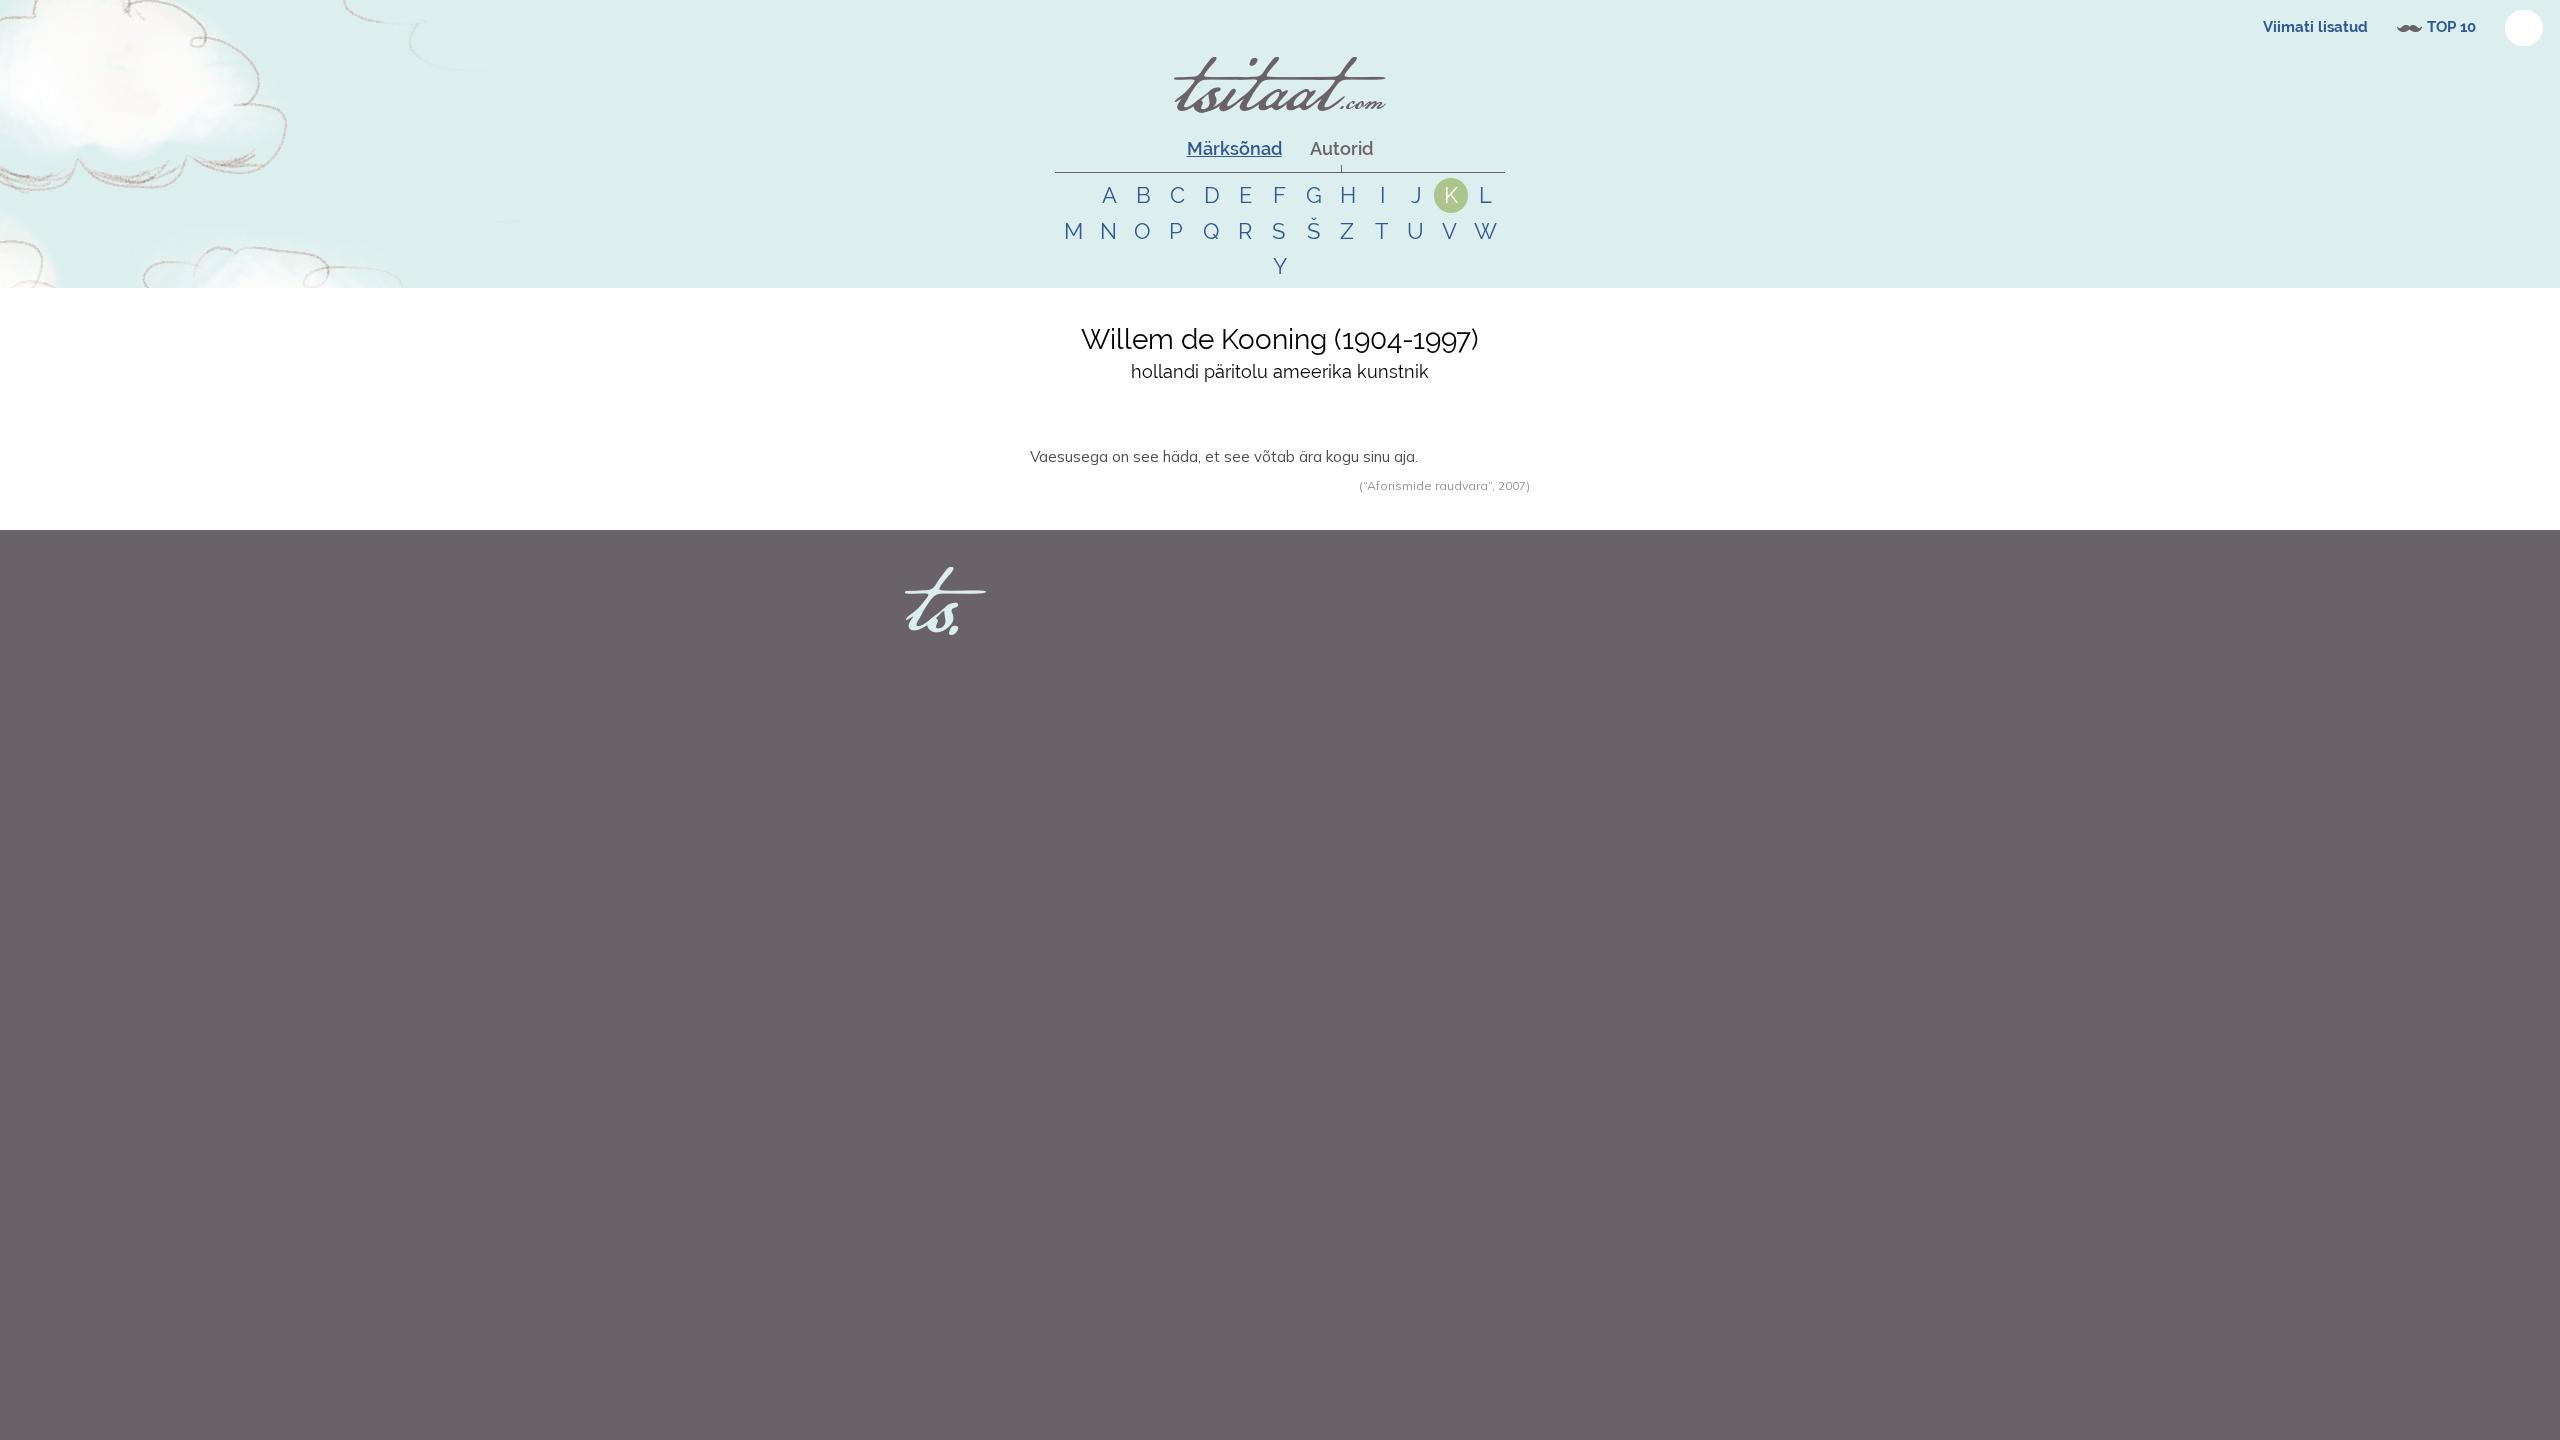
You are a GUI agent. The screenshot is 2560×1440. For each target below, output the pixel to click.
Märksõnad (1234, 148)
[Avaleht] (1280, 85)
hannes (1076, 507)
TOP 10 (2451, 27)
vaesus (1157, 507)
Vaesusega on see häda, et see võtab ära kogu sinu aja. (1224, 456)
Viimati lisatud (2315, 27)
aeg (1189, 507)
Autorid (1341, 148)
